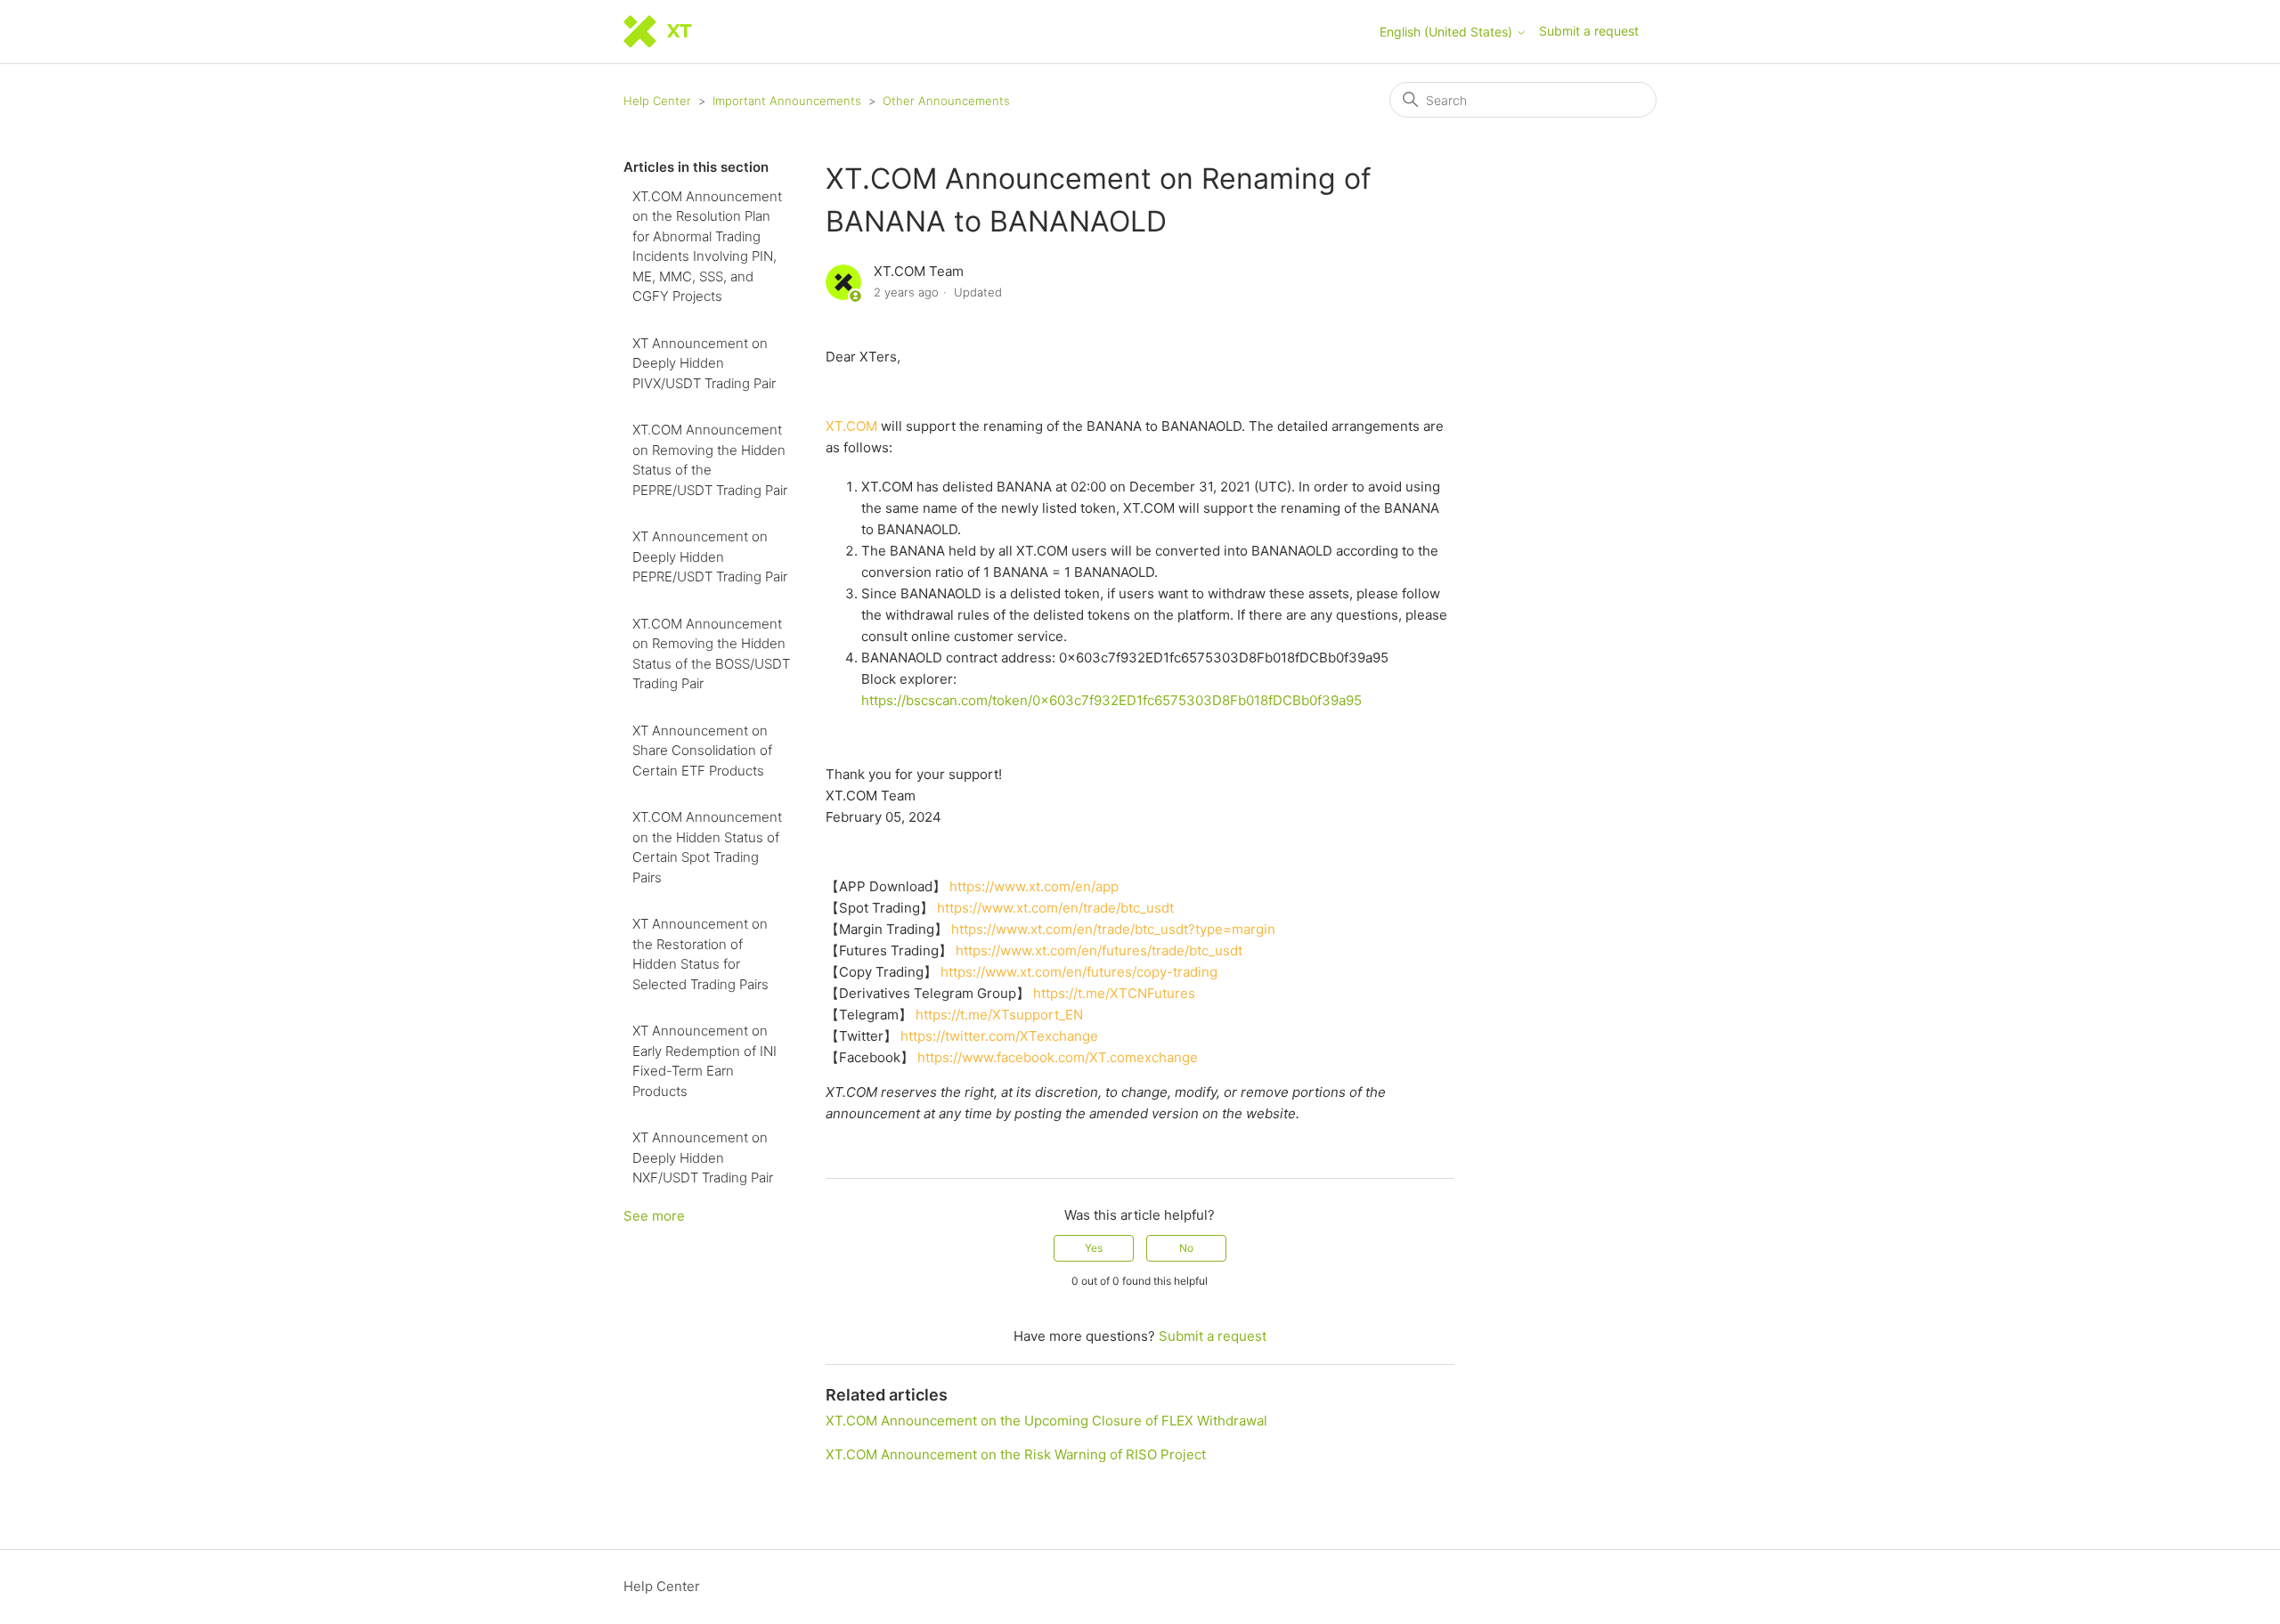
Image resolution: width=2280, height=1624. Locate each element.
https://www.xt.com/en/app (1034, 886)
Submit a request (1589, 31)
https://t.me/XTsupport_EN (999, 1015)
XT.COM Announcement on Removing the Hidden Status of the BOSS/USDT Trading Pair (711, 654)
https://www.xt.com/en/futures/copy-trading (1079, 972)
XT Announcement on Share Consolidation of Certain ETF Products (702, 751)
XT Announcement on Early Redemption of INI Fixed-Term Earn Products (704, 1061)
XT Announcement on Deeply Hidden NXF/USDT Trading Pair (703, 1157)
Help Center (657, 101)
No (1186, 1248)
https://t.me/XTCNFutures (1114, 993)
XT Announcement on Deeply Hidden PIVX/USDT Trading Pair (704, 363)
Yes (1094, 1248)
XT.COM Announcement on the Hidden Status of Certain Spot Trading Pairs (707, 847)
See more (654, 1216)
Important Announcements (787, 101)
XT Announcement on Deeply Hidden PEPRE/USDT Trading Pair (710, 556)
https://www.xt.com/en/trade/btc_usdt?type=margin (1113, 929)
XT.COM (851, 426)
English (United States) (1448, 32)
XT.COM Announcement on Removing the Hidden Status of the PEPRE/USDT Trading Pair (710, 460)
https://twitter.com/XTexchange (999, 1036)
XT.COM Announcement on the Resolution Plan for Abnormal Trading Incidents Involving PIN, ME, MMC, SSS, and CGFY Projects (707, 247)
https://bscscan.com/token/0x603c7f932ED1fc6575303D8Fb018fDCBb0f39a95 (1111, 700)
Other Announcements (946, 101)
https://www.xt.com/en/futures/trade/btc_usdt (1099, 950)
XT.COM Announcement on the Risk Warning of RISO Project (1016, 1454)
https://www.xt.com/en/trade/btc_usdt (1055, 908)
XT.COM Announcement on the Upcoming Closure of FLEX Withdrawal (1046, 1421)
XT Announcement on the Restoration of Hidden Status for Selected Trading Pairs (700, 954)
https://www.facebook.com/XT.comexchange (1058, 1057)
